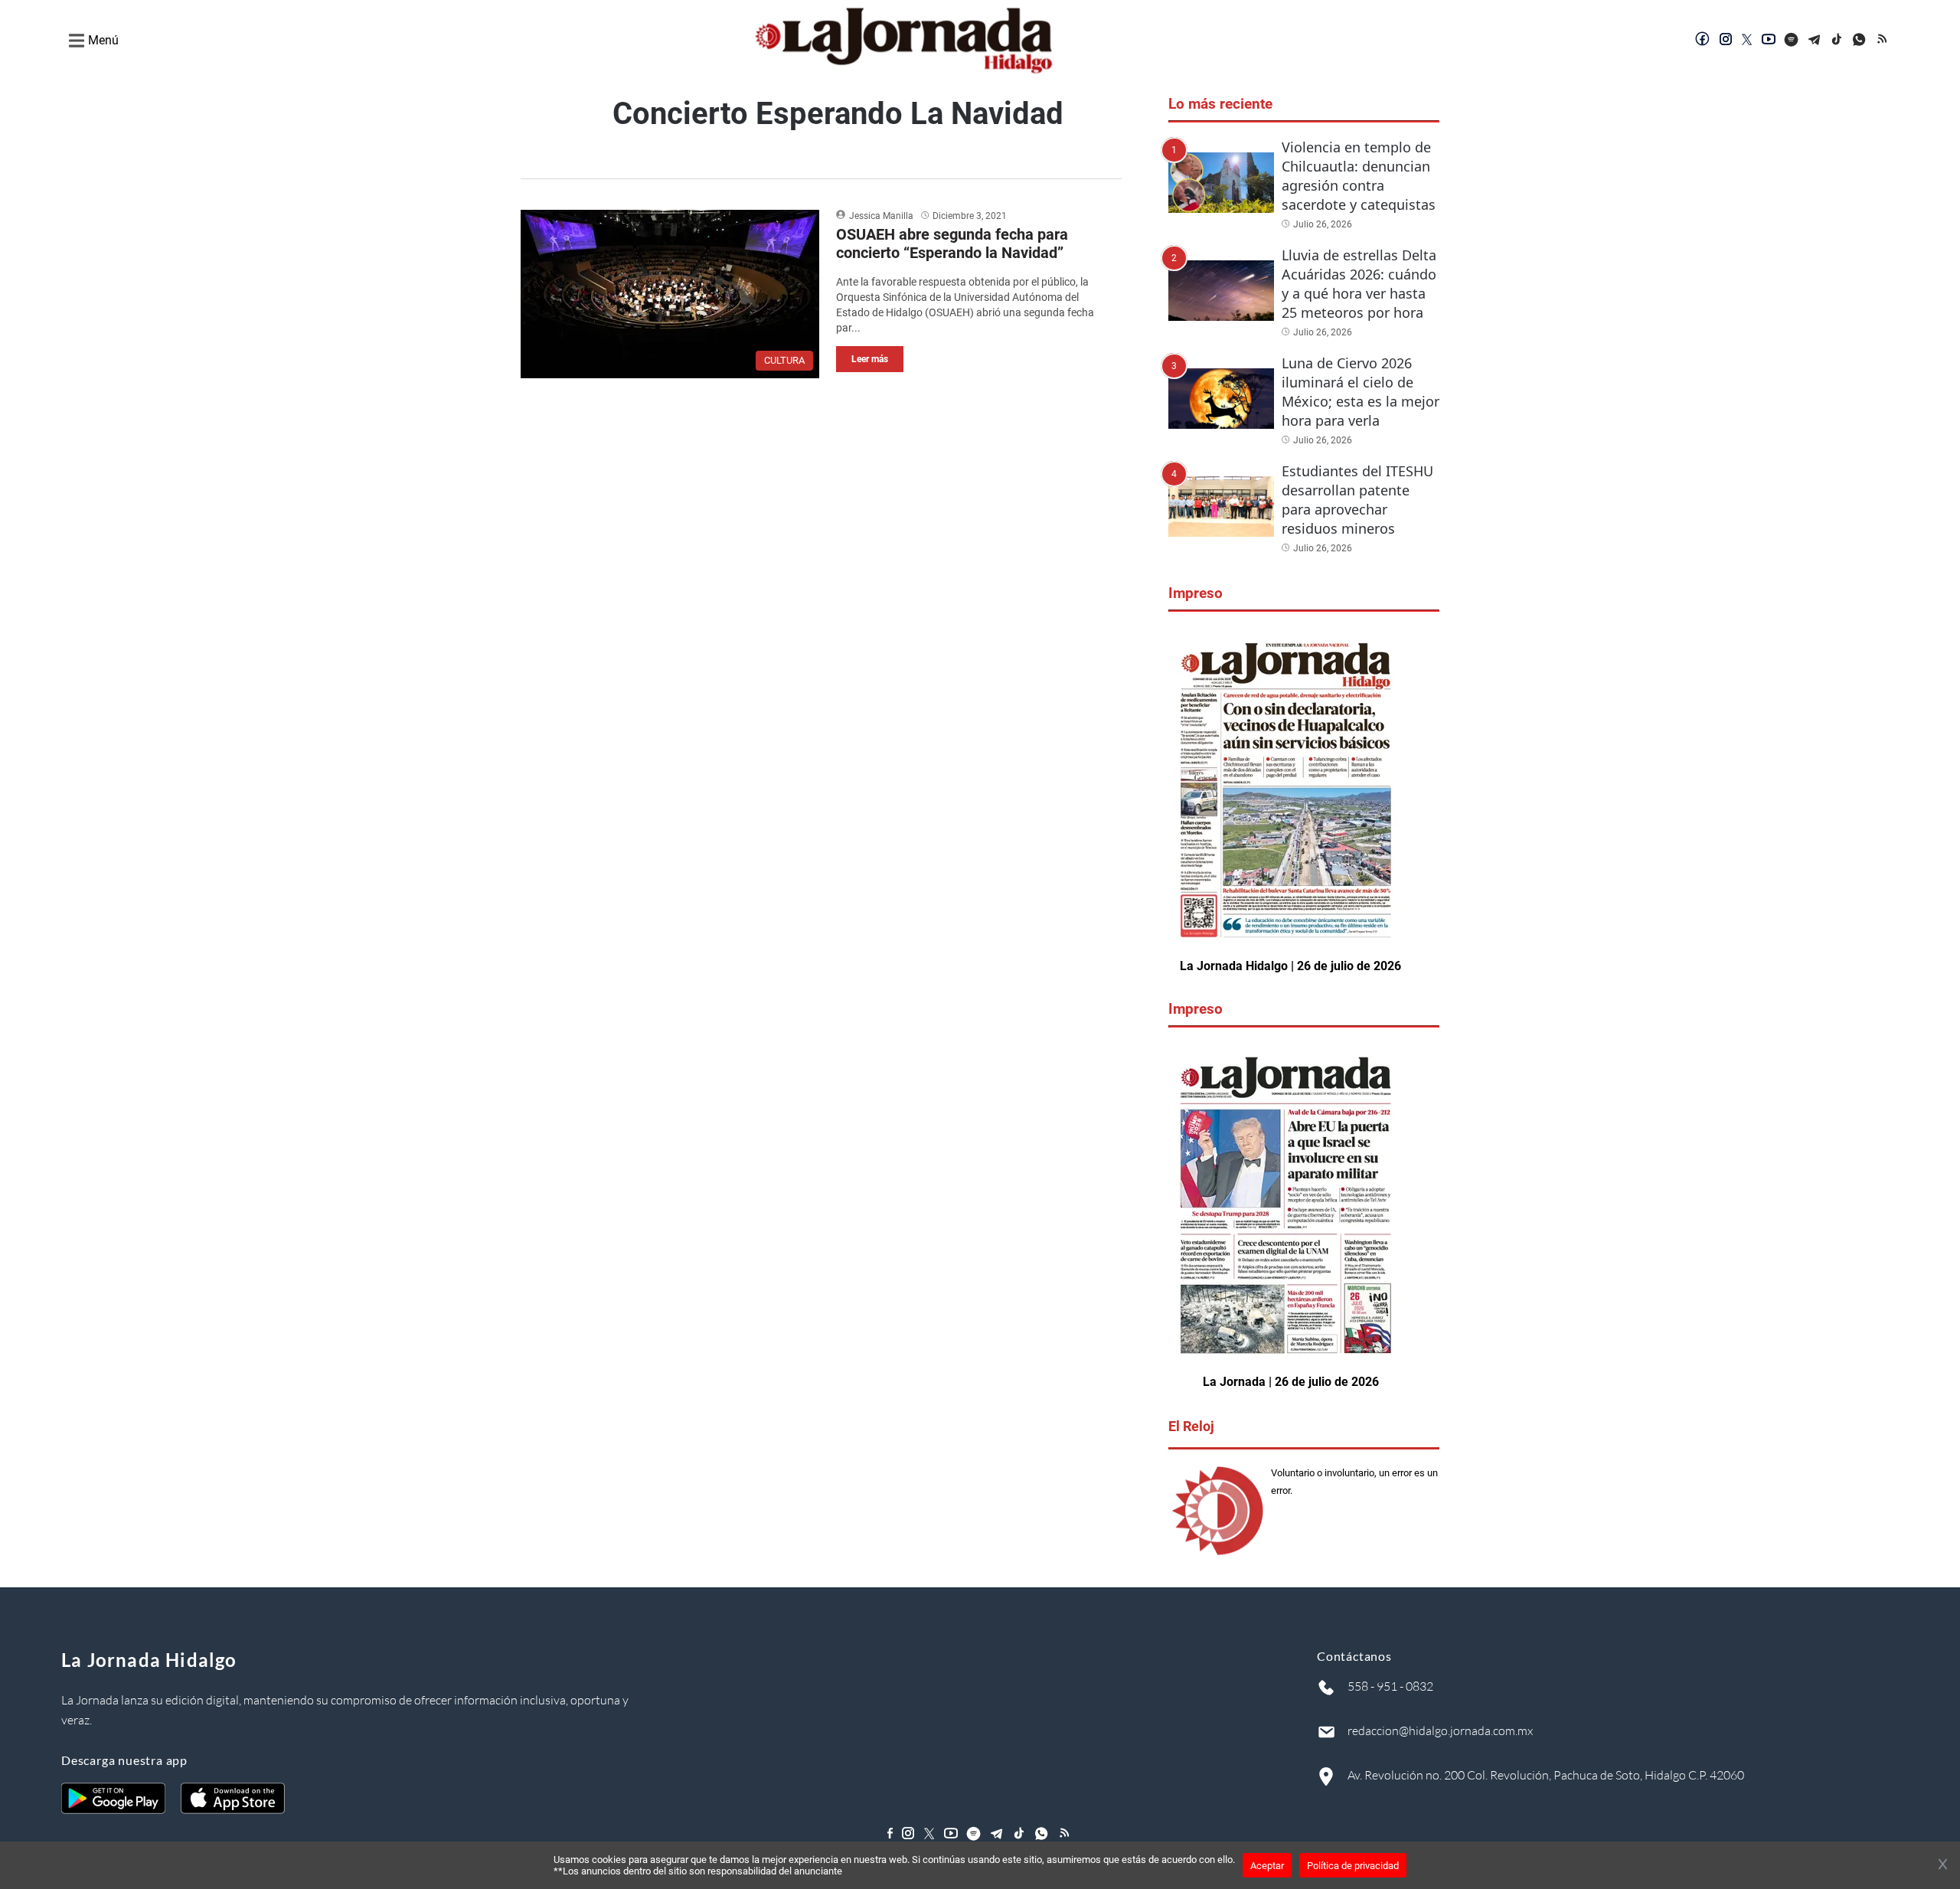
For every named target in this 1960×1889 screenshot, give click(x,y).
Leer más (870, 359)
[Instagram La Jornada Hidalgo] (1726, 41)
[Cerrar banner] (1943, 1865)
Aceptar (1267, 1866)
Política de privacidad (1353, 1866)
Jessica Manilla (881, 216)
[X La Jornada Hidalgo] (1747, 41)
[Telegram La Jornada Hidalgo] (1815, 41)
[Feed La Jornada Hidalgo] (1883, 41)
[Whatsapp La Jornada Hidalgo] (1860, 41)
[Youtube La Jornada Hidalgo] (1769, 41)
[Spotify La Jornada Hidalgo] (1792, 41)
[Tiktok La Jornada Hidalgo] (1837, 41)
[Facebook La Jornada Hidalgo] (1703, 41)
